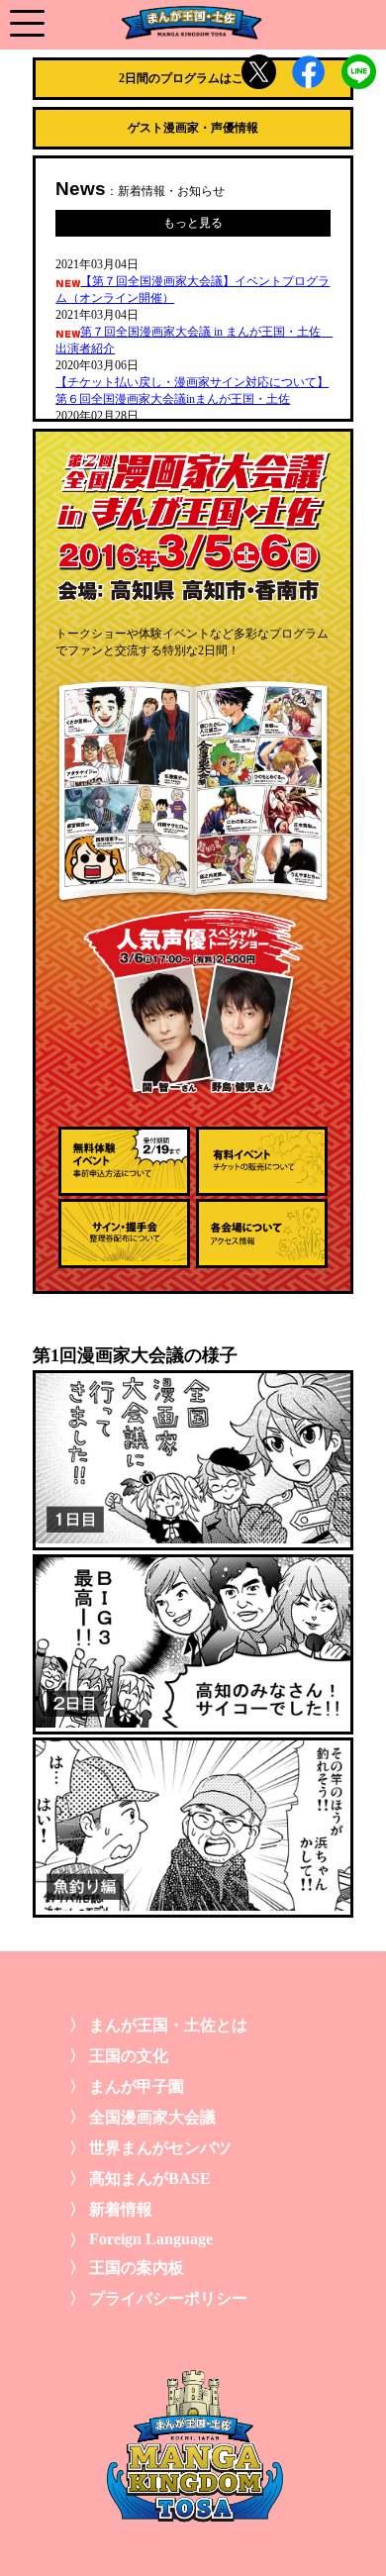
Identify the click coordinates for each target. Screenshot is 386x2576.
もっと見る (193, 223)
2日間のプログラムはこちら (193, 78)
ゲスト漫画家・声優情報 (193, 128)
